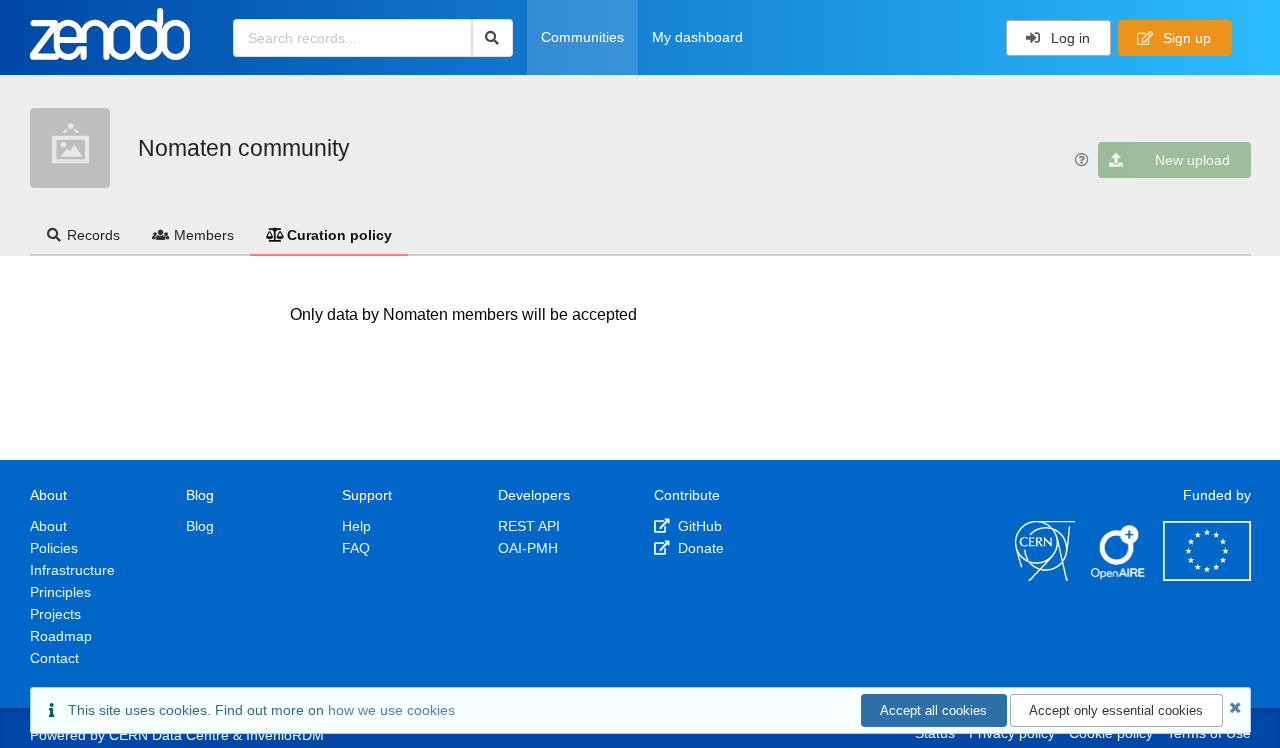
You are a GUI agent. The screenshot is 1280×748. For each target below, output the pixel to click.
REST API (529, 526)
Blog (200, 526)
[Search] (492, 38)
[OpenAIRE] (1119, 576)
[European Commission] (1207, 576)
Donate (699, 548)
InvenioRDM (285, 735)
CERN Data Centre (169, 735)
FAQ (356, 548)
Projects (55, 614)
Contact (54, 658)
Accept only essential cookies (1116, 710)
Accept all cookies (933, 710)
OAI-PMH (528, 548)
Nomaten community (244, 148)
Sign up (1185, 38)
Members (204, 235)
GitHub (698, 526)
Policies (54, 548)
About (48, 526)
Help (356, 526)
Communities (582, 37)
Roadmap (61, 636)
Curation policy (339, 235)
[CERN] (1045, 576)
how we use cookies (391, 710)
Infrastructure (72, 570)
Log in (1068, 38)
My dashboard (697, 37)
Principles (60, 592)
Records (93, 235)
